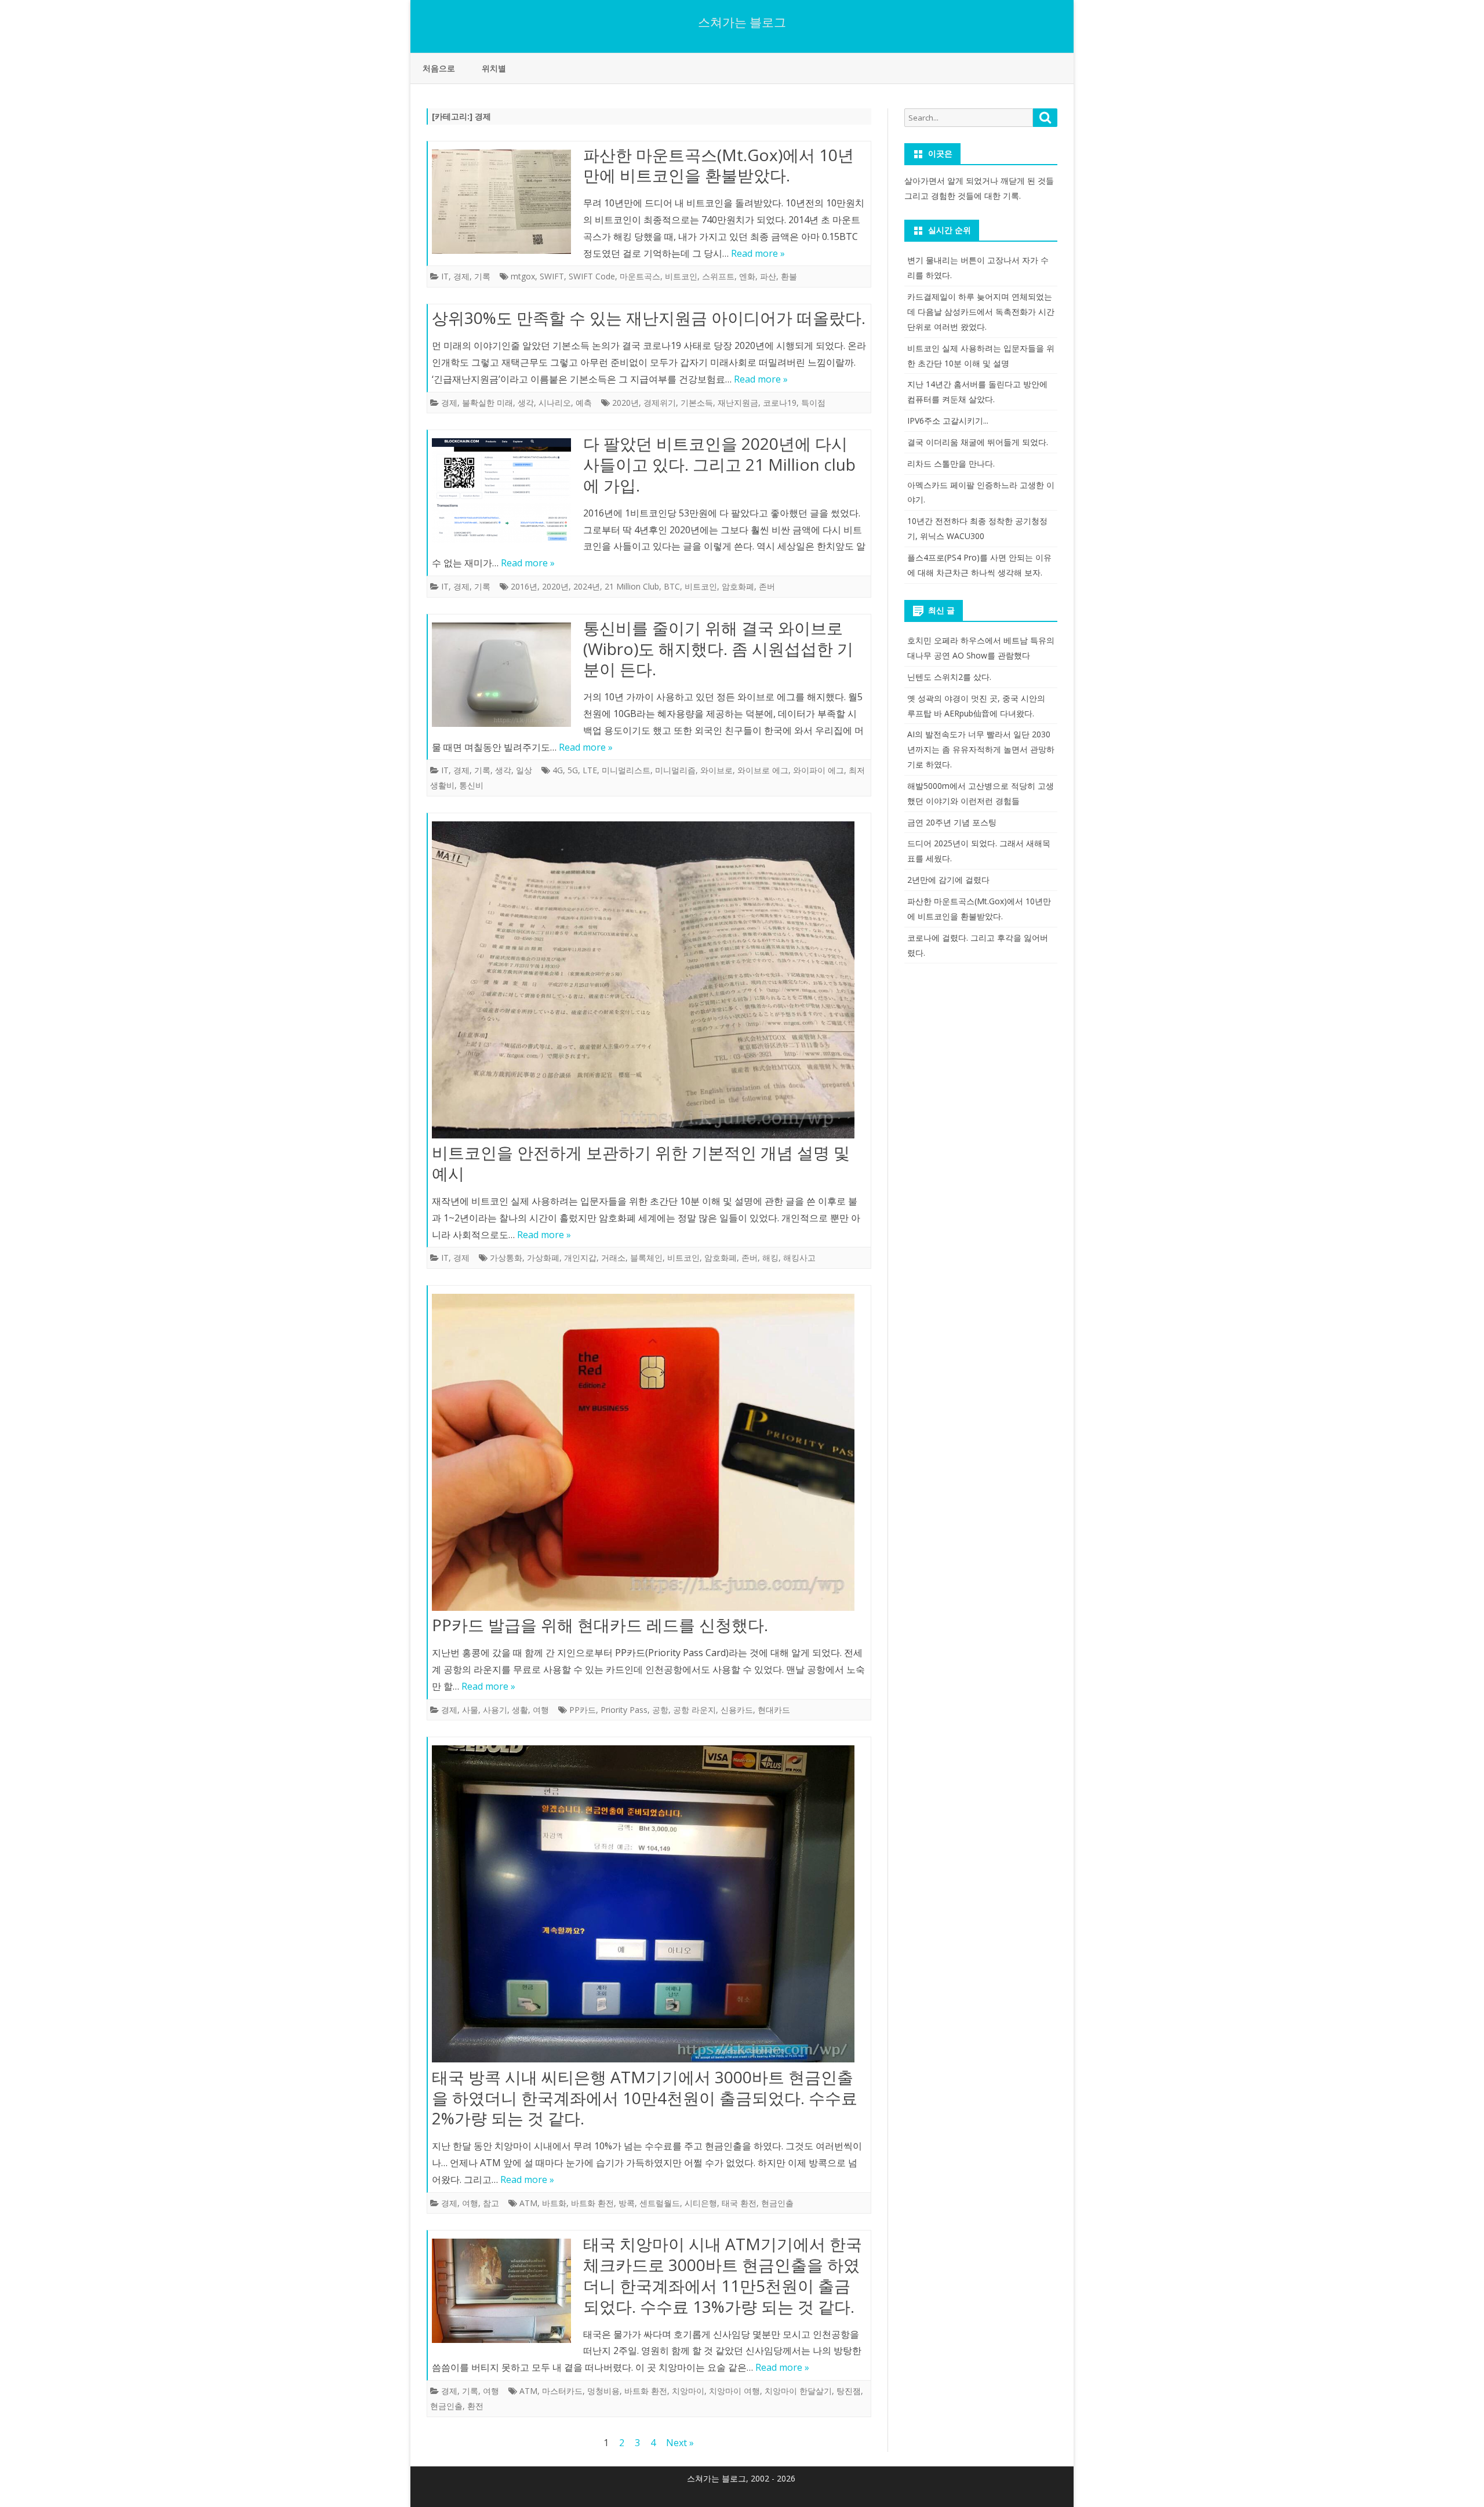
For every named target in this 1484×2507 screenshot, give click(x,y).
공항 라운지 (694, 1710)
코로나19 (780, 403)
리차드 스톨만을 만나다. (951, 463)
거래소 (613, 1258)
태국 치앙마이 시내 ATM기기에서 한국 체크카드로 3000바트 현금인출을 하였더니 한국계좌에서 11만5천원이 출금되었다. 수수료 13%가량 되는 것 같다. (723, 2275)
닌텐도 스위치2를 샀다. (949, 677)
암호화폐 (738, 586)
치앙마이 (688, 2391)
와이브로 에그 (763, 770)
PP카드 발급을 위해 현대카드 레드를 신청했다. (600, 1625)
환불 (789, 276)
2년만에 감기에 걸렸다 (948, 880)
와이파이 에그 (819, 770)
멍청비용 (603, 2391)
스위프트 (718, 276)
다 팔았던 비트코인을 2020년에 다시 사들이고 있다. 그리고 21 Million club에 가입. (719, 464)
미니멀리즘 (675, 770)
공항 (660, 1710)
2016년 (524, 586)
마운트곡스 (640, 276)
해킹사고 (799, 1258)
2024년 (587, 586)
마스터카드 (562, 2391)
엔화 (747, 276)
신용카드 (737, 1710)
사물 (470, 1710)
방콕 (627, 2203)
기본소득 (697, 403)
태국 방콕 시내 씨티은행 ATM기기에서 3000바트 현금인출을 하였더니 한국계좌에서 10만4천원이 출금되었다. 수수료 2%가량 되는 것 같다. (645, 2098)
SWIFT (552, 276)
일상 (524, 770)
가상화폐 (543, 1258)
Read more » (758, 253)
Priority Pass (624, 1710)
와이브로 (716, 770)
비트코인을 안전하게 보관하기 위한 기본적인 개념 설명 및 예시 (641, 1163)
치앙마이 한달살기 (798, 2391)
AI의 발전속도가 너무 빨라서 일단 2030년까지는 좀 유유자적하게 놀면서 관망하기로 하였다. (981, 749)
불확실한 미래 (488, 403)
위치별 (494, 68)
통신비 (471, 785)
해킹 (770, 1258)
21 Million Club (632, 586)
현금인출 (777, 2203)
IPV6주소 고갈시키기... (948, 421)
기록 (482, 276)
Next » (680, 2443)
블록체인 (646, 1258)
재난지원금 (738, 403)
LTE (590, 770)
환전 (475, 2406)
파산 (768, 276)
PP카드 (583, 1710)
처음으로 (439, 68)
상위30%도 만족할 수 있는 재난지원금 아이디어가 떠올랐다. (649, 318)
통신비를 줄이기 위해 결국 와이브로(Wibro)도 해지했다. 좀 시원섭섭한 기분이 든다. (718, 649)
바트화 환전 (592, 2203)
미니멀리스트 (626, 770)
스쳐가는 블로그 (742, 22)
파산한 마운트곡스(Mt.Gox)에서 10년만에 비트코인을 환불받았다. (719, 165)
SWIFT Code (592, 276)
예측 (584, 403)
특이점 (813, 403)
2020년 (625, 403)
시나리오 (555, 403)
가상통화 (506, 1258)
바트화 (554, 2203)
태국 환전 (739, 2203)
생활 (520, 1710)
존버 (767, 586)
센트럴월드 (660, 2203)
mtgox (523, 276)
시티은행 (701, 2203)
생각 (526, 403)
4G (558, 770)
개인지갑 (580, 1258)
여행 (541, 1710)
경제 (461, 276)
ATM (528, 2203)
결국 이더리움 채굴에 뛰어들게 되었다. (978, 442)
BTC (672, 586)
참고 (491, 2203)
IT (445, 276)
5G (573, 770)
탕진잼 (849, 2391)
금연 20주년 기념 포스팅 (952, 822)
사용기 (495, 1710)
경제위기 (660, 403)
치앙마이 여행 (734, 2391)
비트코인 (681, 276)
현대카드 (774, 1710)
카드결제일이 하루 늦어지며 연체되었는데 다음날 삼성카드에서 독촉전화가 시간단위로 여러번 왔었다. (981, 312)
